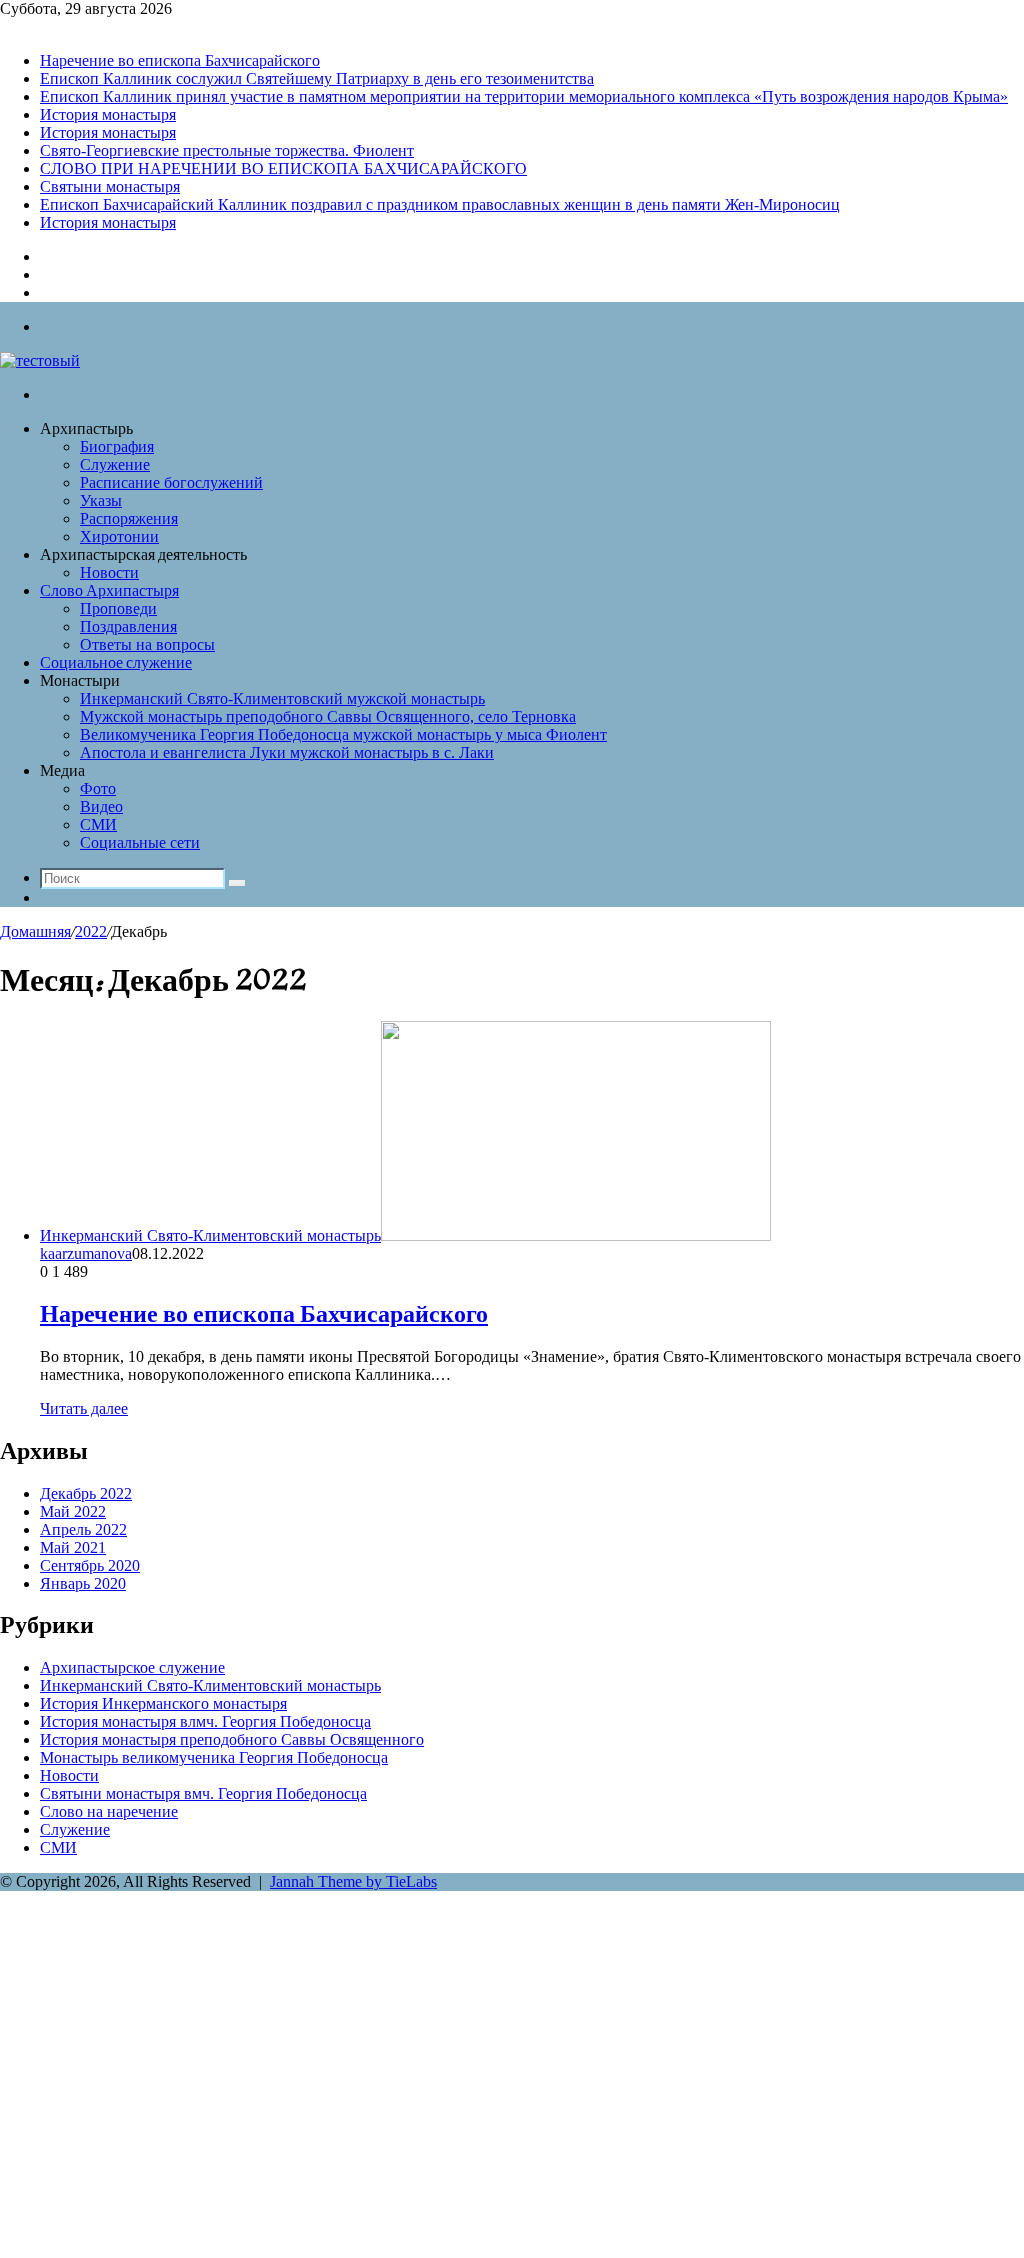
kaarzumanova (86, 1253)
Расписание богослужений (171, 482)
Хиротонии (119, 536)
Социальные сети (140, 842)
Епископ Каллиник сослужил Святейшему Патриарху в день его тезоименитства (317, 78)
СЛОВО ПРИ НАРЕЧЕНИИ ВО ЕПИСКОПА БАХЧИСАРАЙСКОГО (283, 168)
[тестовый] (40, 360)
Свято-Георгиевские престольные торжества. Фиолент (227, 150)
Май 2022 (73, 1511)
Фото (98, 788)
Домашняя (35, 931)
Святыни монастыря (110, 186)
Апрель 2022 (83, 1529)
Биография (117, 446)
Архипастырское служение (132, 1667)
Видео (101, 806)
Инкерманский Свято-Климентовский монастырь (210, 1685)
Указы (101, 500)
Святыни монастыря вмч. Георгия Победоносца (203, 1793)
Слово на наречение (109, 1811)
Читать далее (84, 1408)
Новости (109, 572)
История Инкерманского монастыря (163, 1703)
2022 (91, 931)
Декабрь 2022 (86, 1493)
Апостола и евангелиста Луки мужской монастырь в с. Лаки (287, 752)
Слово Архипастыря (109, 592)
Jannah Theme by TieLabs (353, 1881)
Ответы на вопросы (147, 644)
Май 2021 (73, 1547)
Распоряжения (129, 518)
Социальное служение (116, 664)
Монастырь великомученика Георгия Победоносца (214, 1757)
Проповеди (118, 608)
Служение (115, 464)
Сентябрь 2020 (90, 1565)
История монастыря (108, 114)
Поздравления (128, 626)
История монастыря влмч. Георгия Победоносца (205, 1721)
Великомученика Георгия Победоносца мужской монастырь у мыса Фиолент (343, 734)
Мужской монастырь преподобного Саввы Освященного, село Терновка (328, 716)
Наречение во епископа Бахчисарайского (180, 60)
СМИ (98, 824)
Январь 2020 (83, 1583)
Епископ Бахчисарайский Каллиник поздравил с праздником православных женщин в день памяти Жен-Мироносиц (440, 204)
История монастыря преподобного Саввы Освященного (232, 1739)
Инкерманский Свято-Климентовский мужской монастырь (282, 698)
